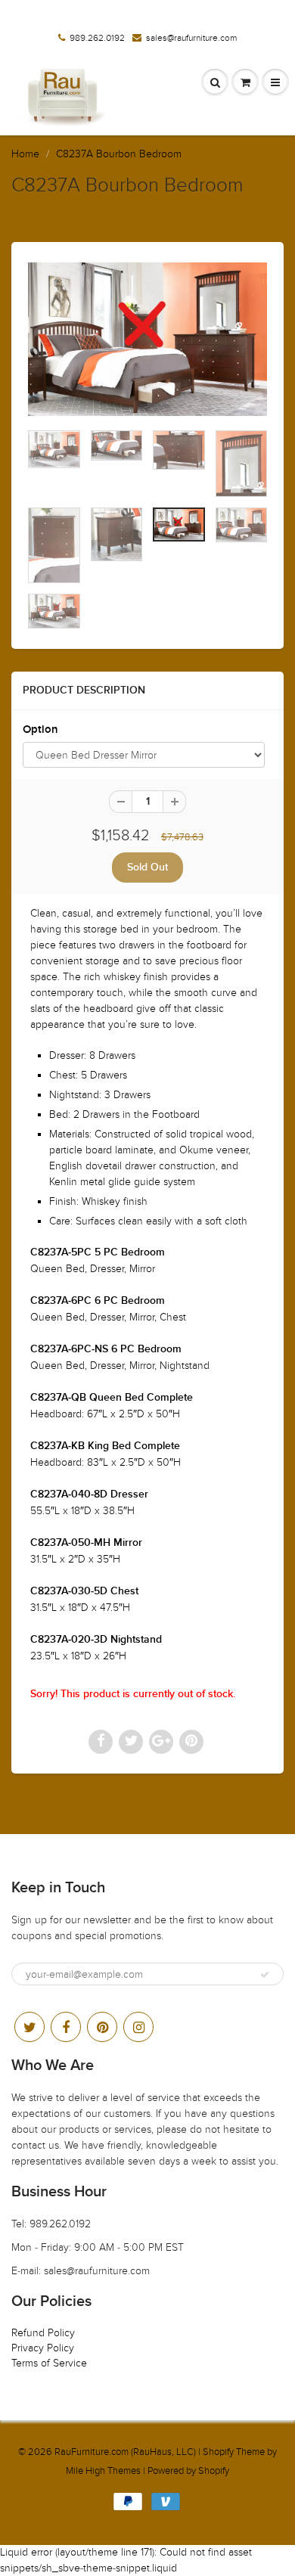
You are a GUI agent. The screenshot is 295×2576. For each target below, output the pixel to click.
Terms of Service (49, 2363)
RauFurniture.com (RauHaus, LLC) (125, 2452)
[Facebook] (66, 2027)
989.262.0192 (97, 38)
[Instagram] (138, 2027)
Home (25, 154)
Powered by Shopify (188, 2471)
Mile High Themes (103, 2471)
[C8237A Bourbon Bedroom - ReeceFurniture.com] (147, 339)
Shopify (218, 2452)
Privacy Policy (43, 2348)
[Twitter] (29, 2027)
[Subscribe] (265, 1975)
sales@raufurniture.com (191, 38)
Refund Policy (43, 2333)
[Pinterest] (102, 2027)
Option (40, 729)
